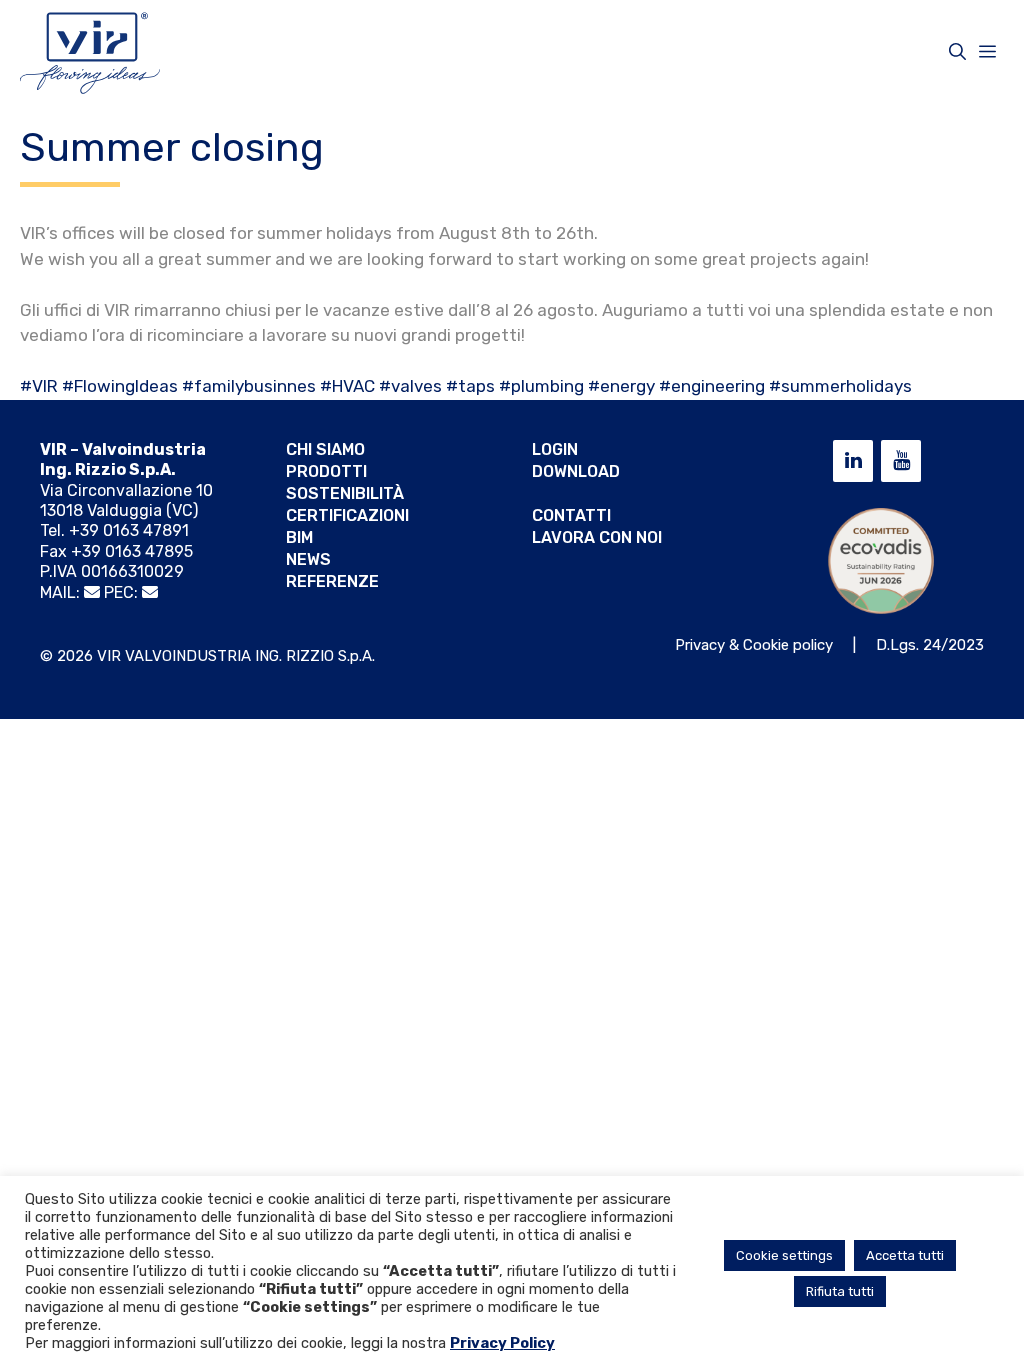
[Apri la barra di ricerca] (957, 52)
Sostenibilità (345, 493)
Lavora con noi (597, 537)
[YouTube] (901, 461)
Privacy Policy (502, 1343)
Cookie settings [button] (784, 1255)
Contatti (571, 515)
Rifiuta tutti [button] (840, 1291)
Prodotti (326, 471)
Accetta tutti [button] (905, 1255)
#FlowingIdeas (120, 386)
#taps (470, 386)
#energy (621, 386)
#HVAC (347, 386)
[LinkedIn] (853, 461)
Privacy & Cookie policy (754, 645)
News (308, 559)
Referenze (332, 581)
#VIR (39, 386)
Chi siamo (325, 449)
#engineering (712, 386)
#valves (410, 386)
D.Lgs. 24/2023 (930, 645)
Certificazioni (347, 515)
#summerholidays (840, 386)
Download (576, 471)
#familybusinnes (249, 386)
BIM (299, 537)
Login (555, 449)
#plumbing (541, 386)
